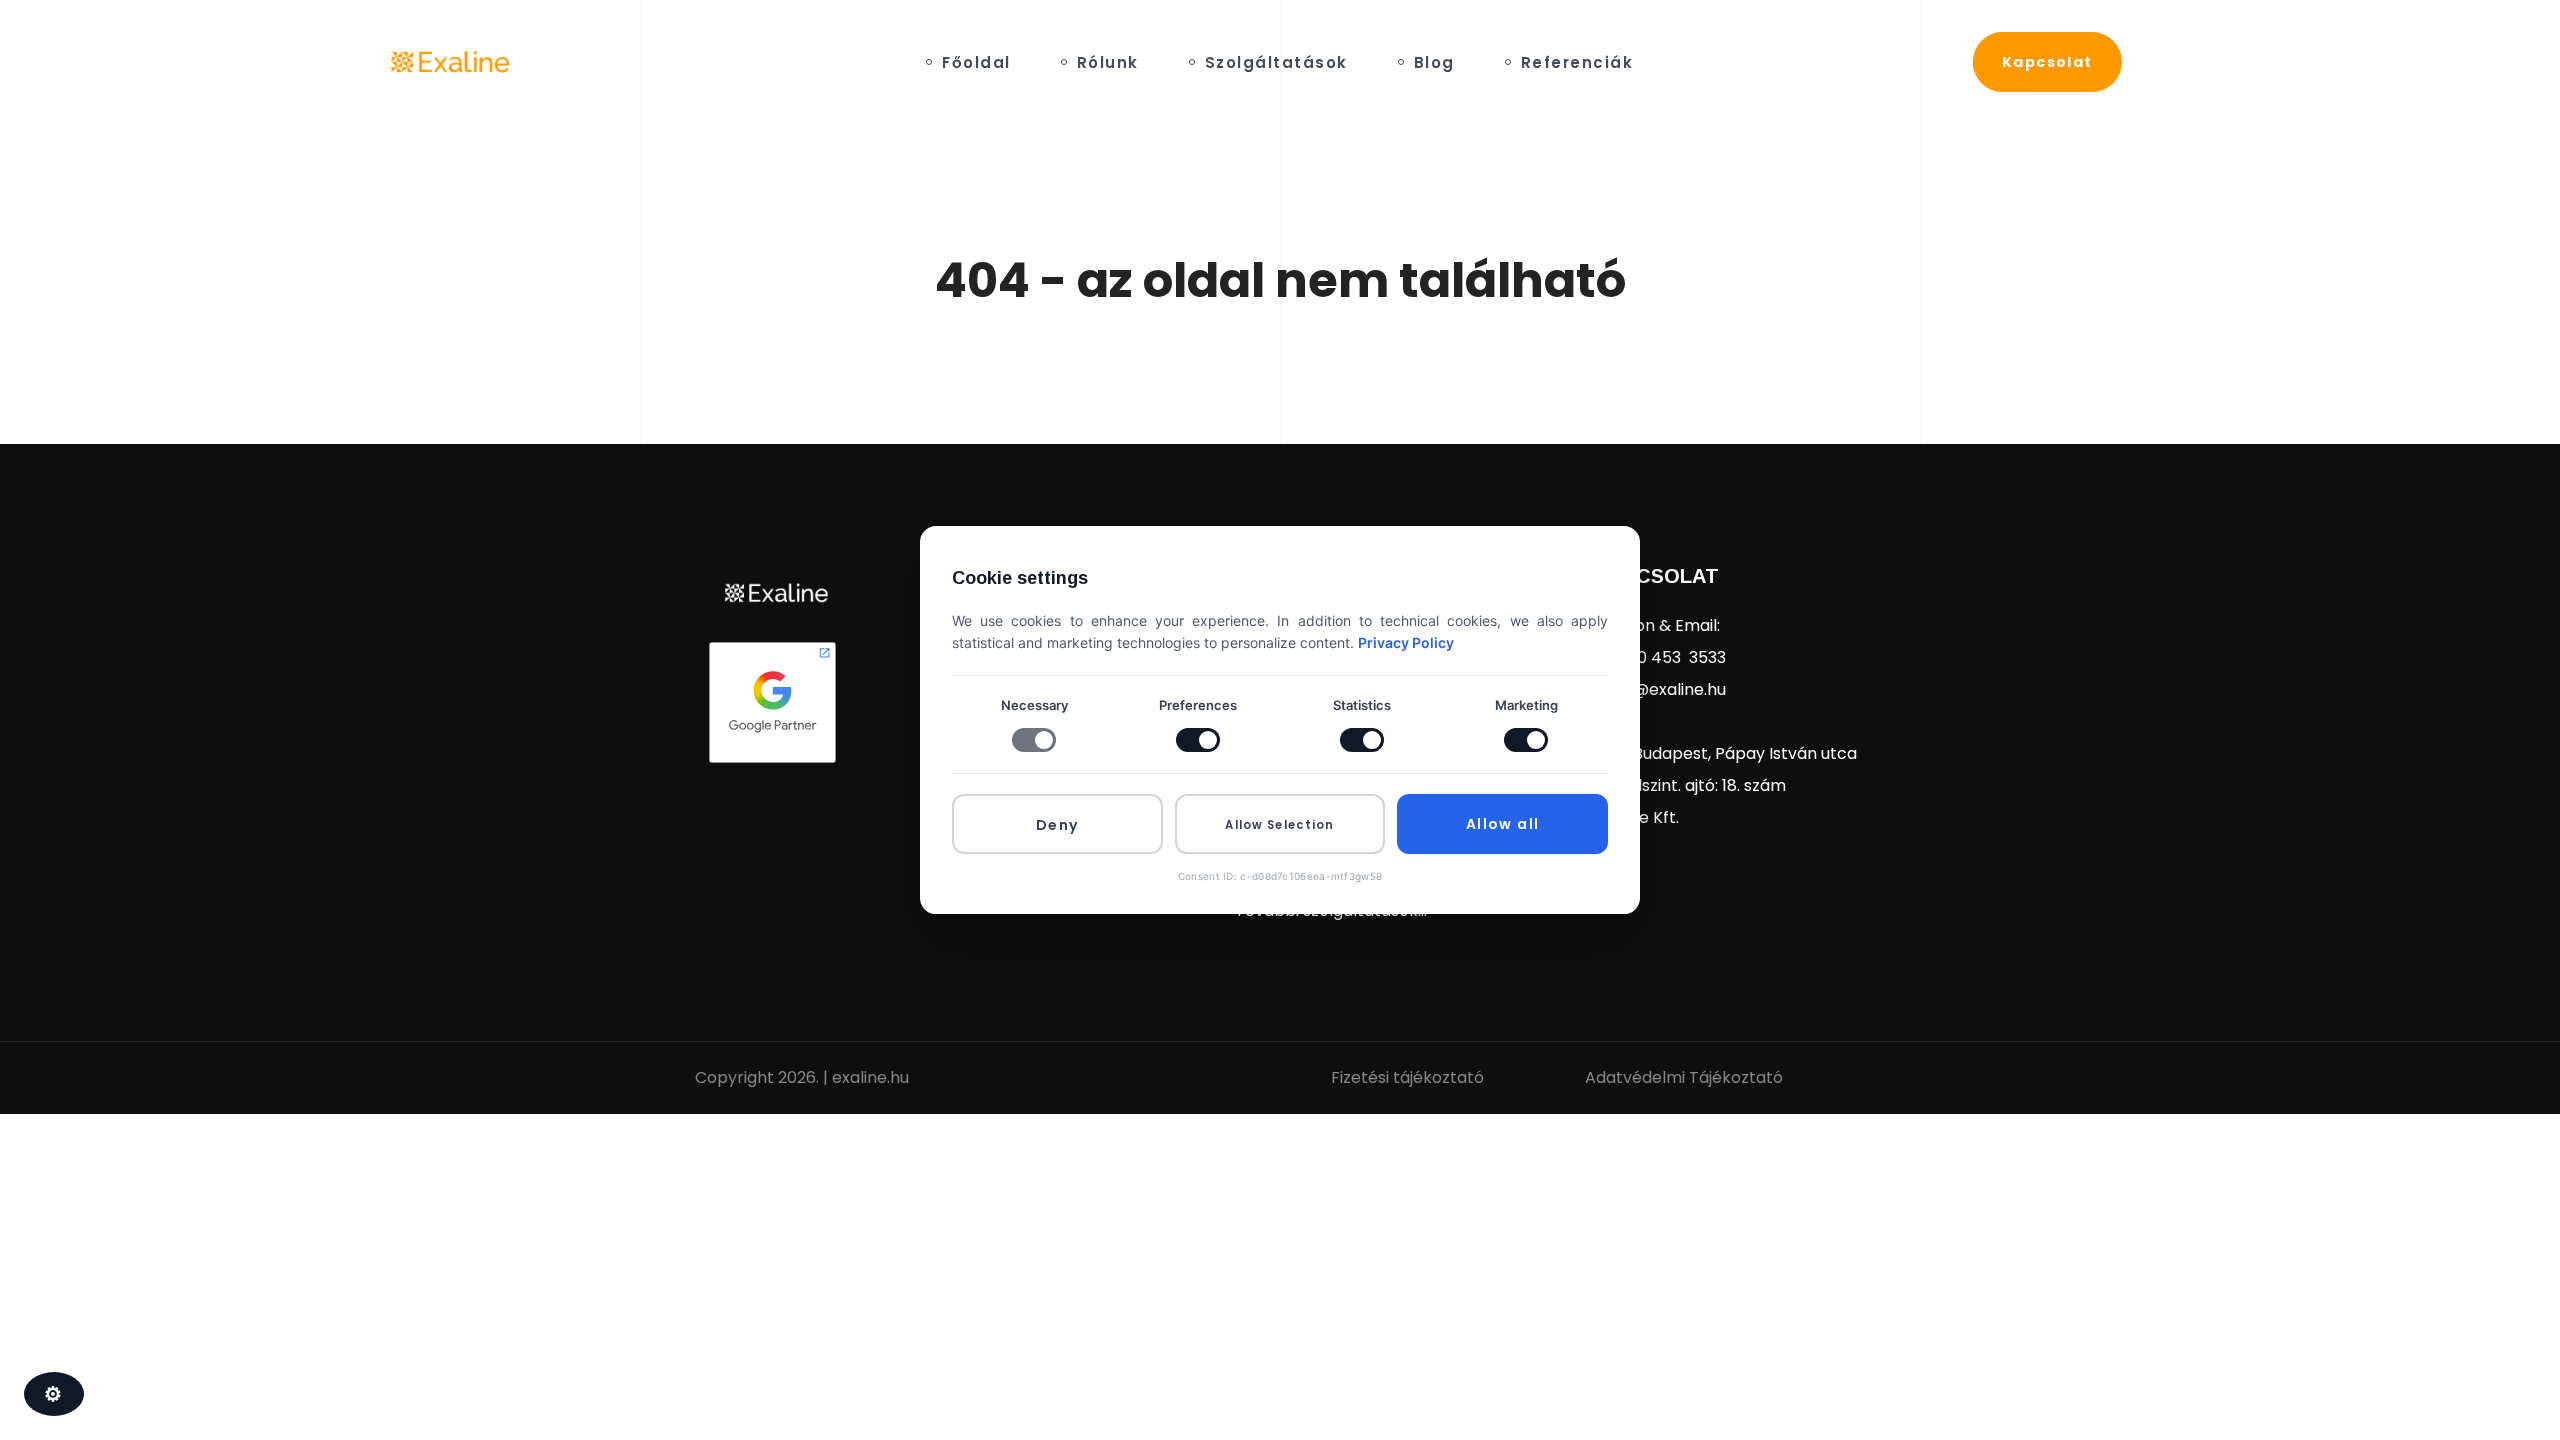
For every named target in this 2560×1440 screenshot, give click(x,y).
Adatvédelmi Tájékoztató (1684, 1077)
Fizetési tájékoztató (1407, 1077)
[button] (2047, 62)
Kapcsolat (1657, 576)
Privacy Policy (1406, 643)
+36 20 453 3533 (1660, 657)
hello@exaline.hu (1660, 689)
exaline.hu (870, 1077)
